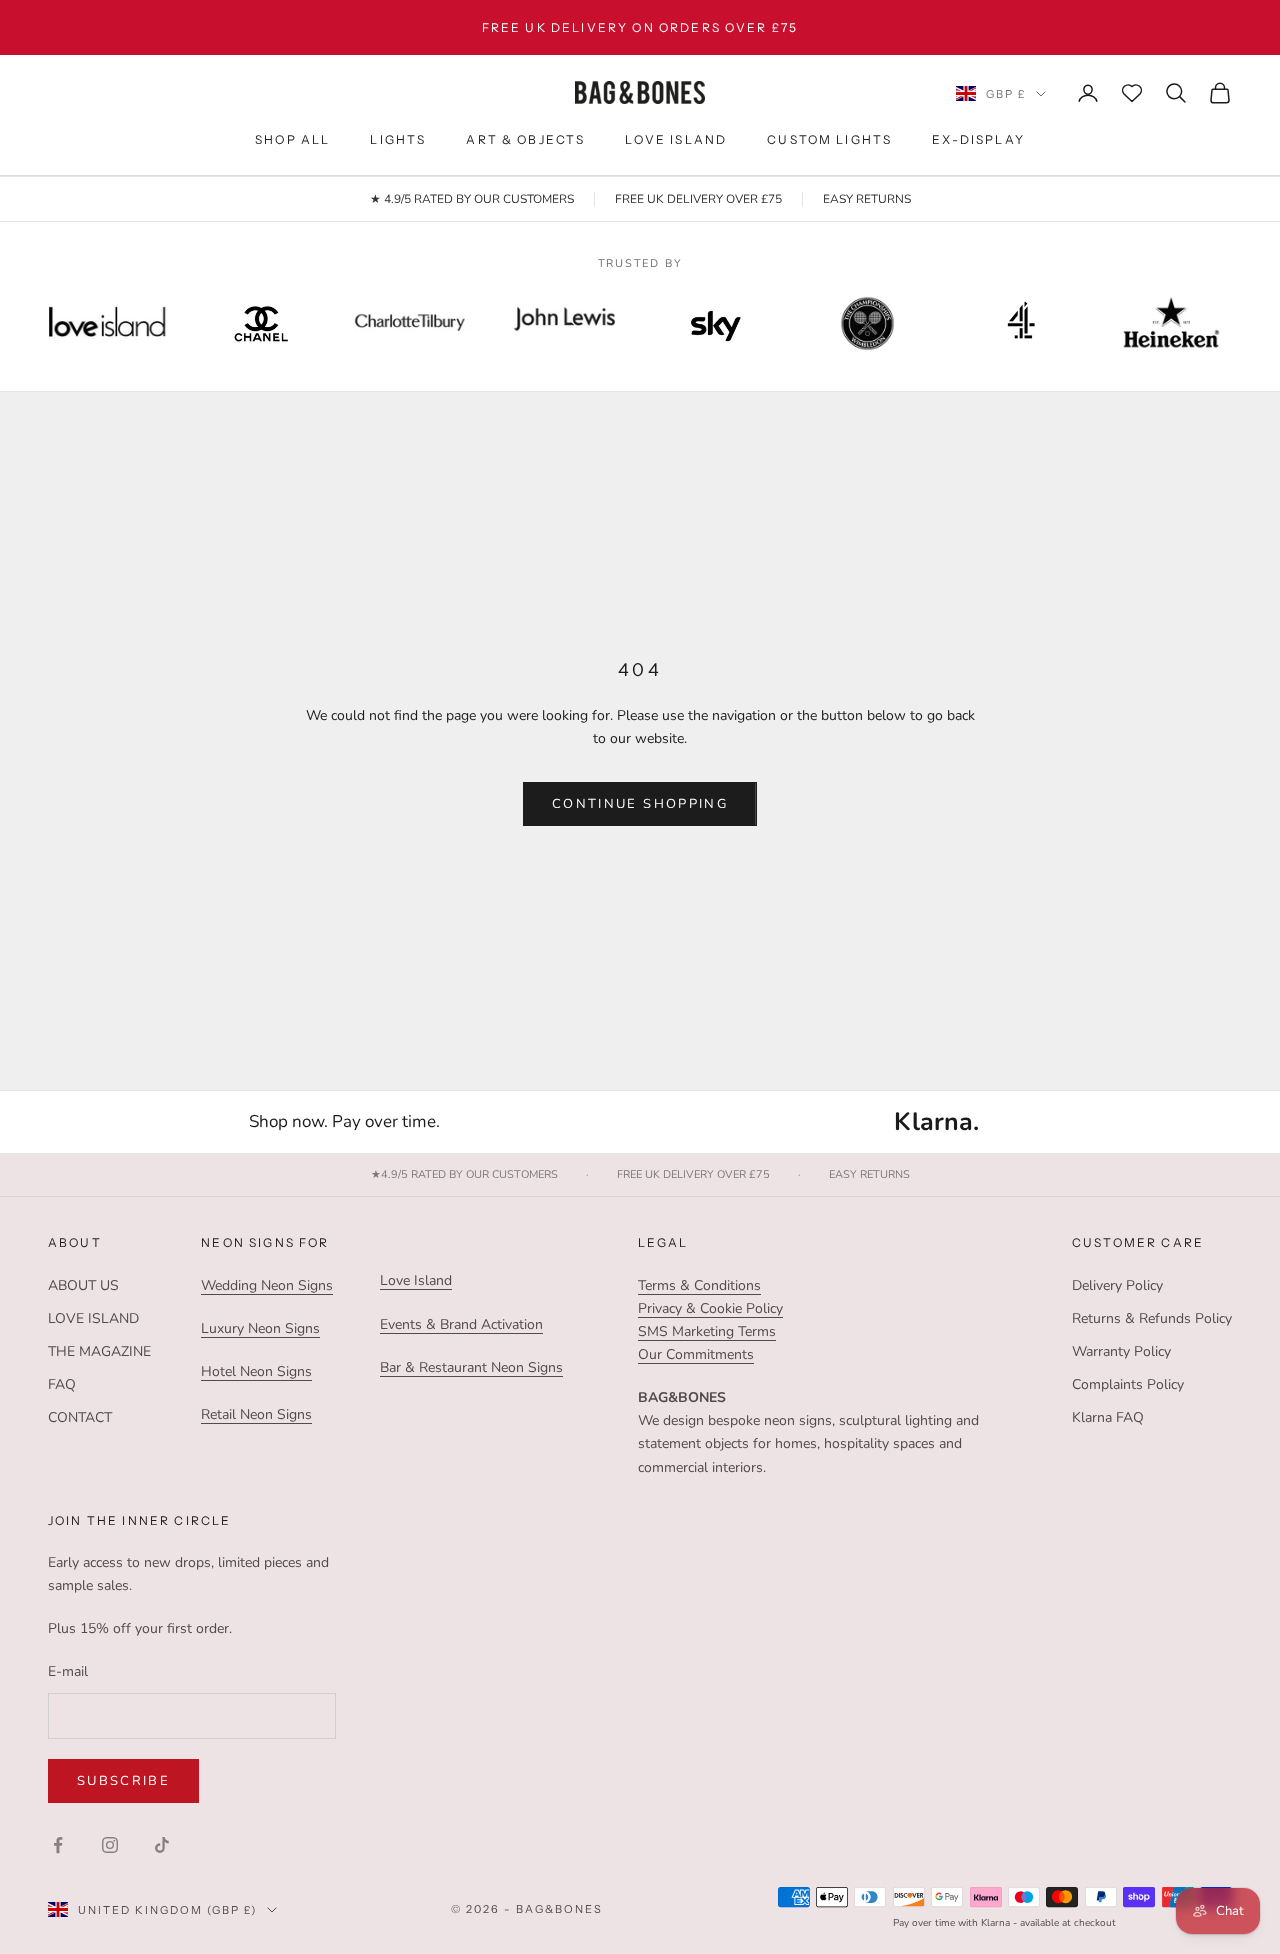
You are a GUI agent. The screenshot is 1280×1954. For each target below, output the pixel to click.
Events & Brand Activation (461, 1324)
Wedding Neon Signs (267, 1285)
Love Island (416, 1280)
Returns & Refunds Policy (1152, 1318)
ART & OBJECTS (525, 139)
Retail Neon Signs (256, 1414)
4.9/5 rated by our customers (464, 1175)
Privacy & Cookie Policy (710, 1308)
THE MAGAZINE (99, 1351)
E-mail (68, 1671)
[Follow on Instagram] (110, 1845)
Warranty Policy (1121, 1351)
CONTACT (80, 1417)
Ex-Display (978, 139)
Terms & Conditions (699, 1285)
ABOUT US (83, 1285)
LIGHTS (398, 139)
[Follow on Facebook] (58, 1845)
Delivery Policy (1117, 1285)
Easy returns (869, 1175)
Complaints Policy (1128, 1384)
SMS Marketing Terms (707, 1331)
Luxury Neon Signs (260, 1328)
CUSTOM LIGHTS (829, 139)
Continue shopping (640, 804)
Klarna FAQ (1108, 1417)
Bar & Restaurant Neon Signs (471, 1367)
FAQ (62, 1384)
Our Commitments (696, 1354)
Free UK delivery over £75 (693, 1175)
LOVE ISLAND (676, 139)
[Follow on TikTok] (162, 1845)
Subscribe (123, 1781)
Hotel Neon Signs (256, 1371)
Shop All (292, 139)
